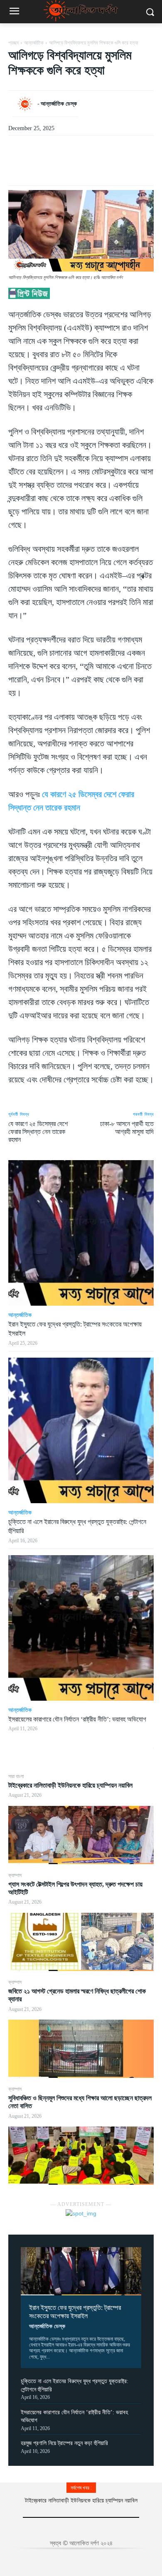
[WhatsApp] (62, 165)
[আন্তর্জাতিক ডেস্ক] (27, 104)
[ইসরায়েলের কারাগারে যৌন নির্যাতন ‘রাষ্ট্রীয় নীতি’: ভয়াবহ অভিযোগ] (81, 1628)
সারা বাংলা (16, 1776)
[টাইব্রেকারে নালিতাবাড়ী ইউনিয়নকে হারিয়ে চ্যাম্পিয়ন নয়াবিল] (81, 1835)
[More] (101, 165)
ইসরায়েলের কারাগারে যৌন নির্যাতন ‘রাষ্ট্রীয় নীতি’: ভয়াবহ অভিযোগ (77, 1719)
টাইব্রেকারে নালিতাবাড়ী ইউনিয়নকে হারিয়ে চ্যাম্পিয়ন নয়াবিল (70, 1785)
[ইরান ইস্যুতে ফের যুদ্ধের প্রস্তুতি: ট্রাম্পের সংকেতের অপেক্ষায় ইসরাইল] (81, 2271)
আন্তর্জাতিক (34, 43)
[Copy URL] (81, 165)
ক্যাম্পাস (15, 1875)
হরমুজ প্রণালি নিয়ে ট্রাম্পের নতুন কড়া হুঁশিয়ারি (64, 2443)
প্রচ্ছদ (13, 43)
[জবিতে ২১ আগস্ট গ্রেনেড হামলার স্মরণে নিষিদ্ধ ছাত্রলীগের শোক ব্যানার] (81, 2049)
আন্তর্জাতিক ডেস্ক (47, 2326)
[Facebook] (43, 165)
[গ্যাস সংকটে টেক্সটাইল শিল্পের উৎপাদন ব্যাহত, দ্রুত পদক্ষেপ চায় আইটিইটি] (81, 1942)
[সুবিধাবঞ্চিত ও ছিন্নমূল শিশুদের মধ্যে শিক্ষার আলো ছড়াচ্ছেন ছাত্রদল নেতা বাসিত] (81, 2156)
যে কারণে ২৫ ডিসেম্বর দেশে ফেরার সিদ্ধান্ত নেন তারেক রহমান (38, 1132)
